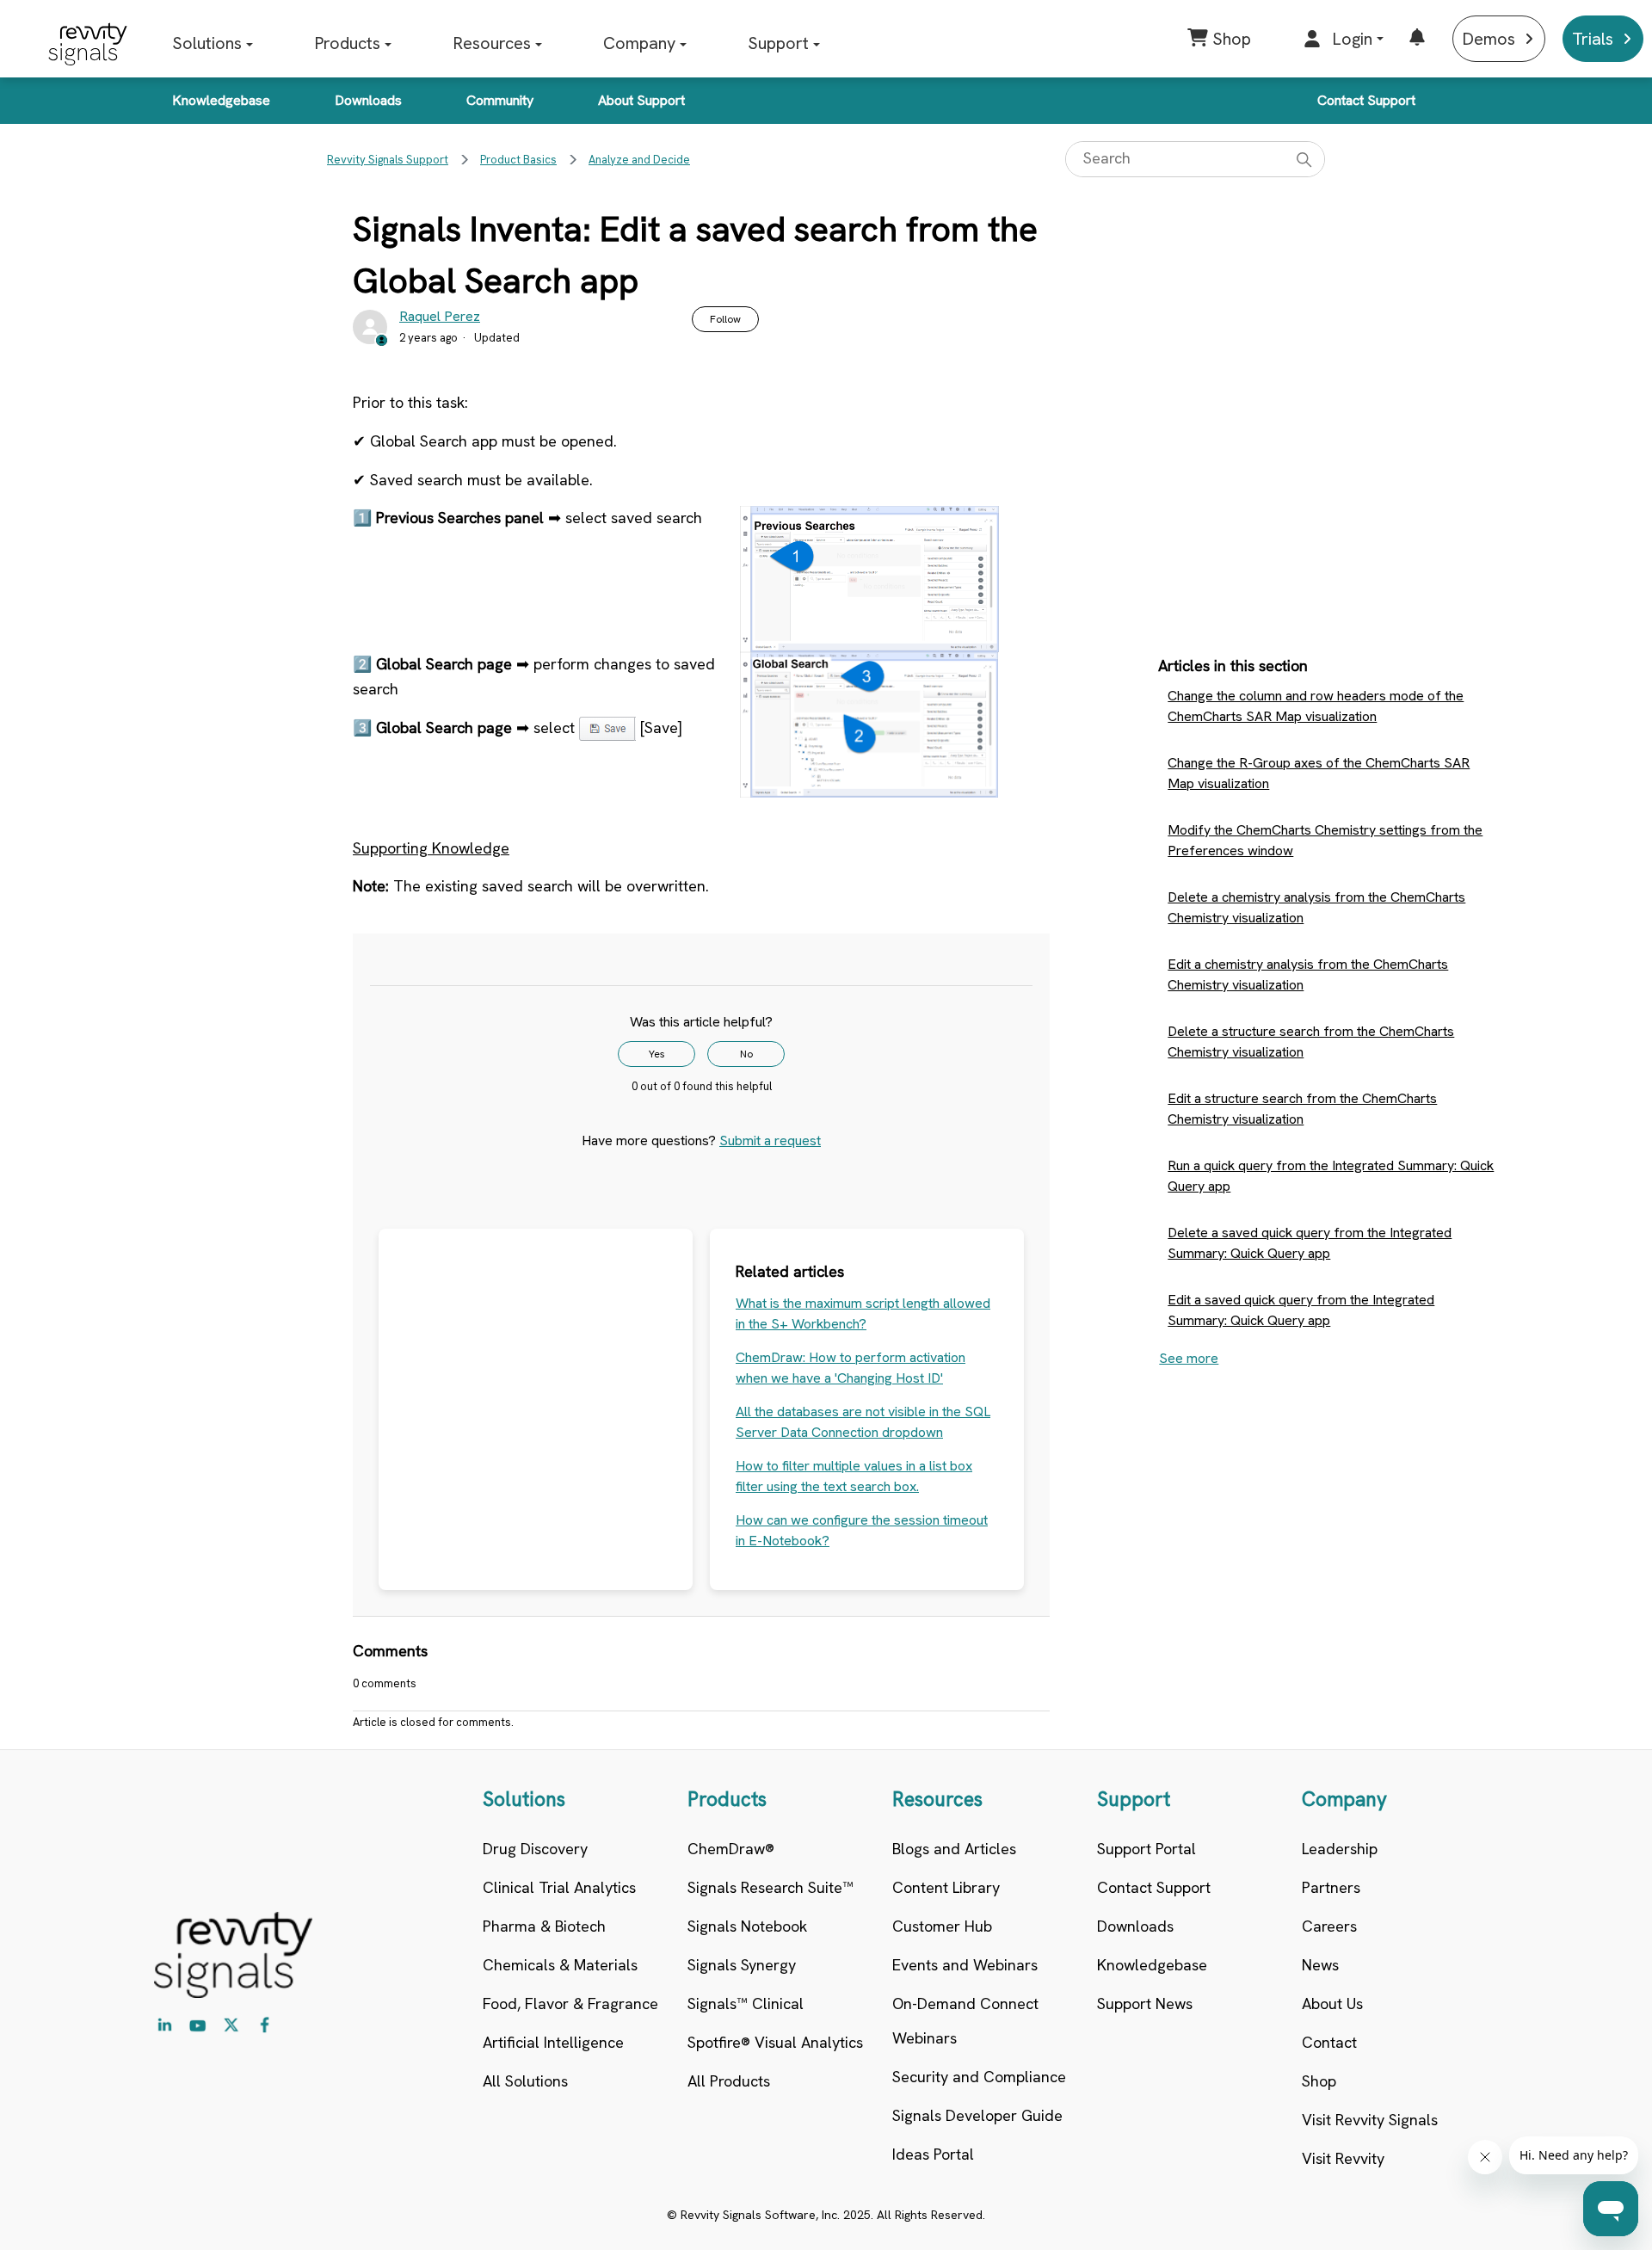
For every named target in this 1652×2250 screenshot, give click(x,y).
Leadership (1340, 1849)
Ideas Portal (933, 2154)
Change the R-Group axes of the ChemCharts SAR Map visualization (1319, 773)
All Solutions (525, 2081)
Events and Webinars (965, 1965)
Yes (657, 1054)
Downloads (368, 100)
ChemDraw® (731, 1849)
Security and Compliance (979, 2077)
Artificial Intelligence (553, 2042)
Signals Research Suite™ (771, 1887)
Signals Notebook (747, 1926)
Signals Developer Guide (977, 2115)
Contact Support (1366, 100)
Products (347, 43)
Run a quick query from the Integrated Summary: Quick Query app (1331, 1176)
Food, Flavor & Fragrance (570, 2003)
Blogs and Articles (954, 1849)
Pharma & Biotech (544, 1926)
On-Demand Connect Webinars (965, 2021)
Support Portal (1147, 1849)
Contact (1329, 2042)
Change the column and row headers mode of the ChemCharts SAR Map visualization (1316, 706)
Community (500, 100)
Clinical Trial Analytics (559, 1887)
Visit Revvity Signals (1370, 2120)
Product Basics (518, 160)
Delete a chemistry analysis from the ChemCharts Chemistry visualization (1316, 907)
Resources (492, 43)
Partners (1331, 1887)
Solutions (207, 43)
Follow (725, 319)
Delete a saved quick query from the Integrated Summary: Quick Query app (1310, 1243)
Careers (1329, 1926)
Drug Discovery (535, 1849)
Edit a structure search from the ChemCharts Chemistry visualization (1302, 1109)
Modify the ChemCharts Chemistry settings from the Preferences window (1325, 840)
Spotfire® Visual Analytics (775, 2042)
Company (639, 43)
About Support (641, 100)
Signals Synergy (742, 1965)
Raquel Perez (440, 316)
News (1320, 1965)
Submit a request (770, 1140)
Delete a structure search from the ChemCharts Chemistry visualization (1311, 1042)
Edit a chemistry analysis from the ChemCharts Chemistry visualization (1308, 974)
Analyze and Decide (639, 160)
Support (778, 43)
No (746, 1054)
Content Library (946, 1887)
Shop (1319, 2081)
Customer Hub (942, 1926)
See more (1189, 1358)
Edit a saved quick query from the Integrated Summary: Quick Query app (1301, 1310)
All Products (729, 2081)
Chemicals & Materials (560, 1965)
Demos (1489, 39)
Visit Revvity (1343, 2158)
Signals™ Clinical (746, 2003)
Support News (1145, 2003)
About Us (1332, 2003)
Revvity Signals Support (388, 160)
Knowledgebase (221, 100)
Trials (1593, 39)
